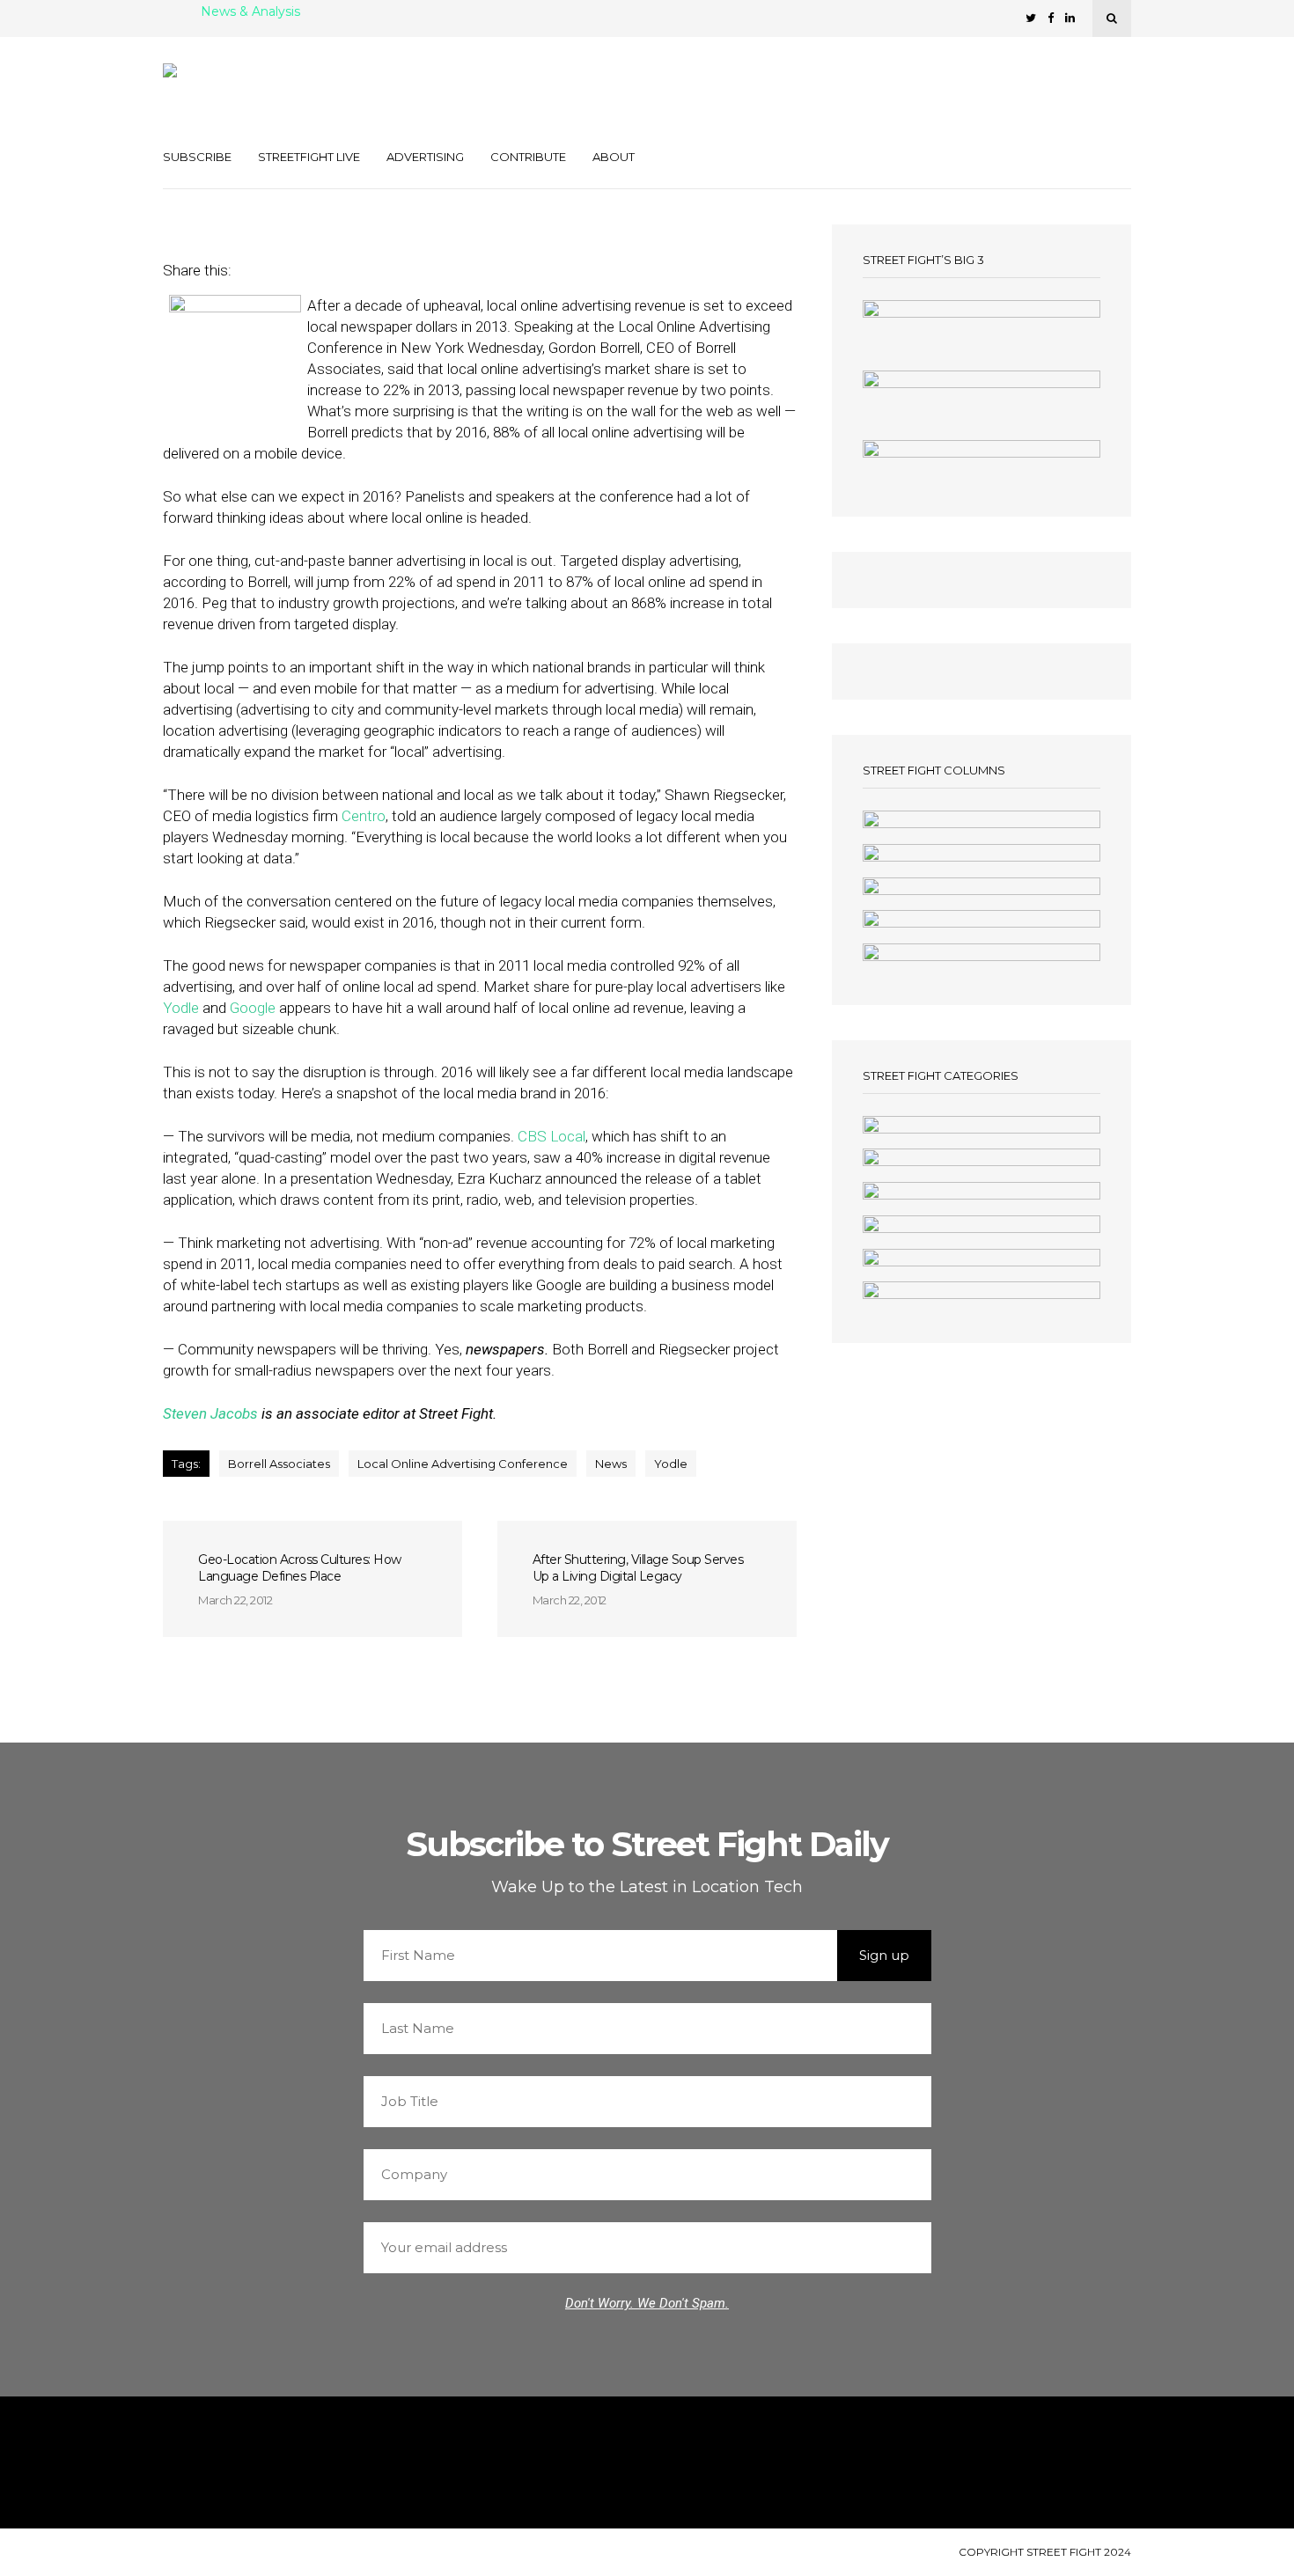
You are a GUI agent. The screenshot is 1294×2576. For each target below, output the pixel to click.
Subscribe (197, 157)
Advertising (425, 157)
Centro (364, 816)
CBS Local (551, 1136)
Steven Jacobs (210, 1413)
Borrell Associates (279, 1464)
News (611, 1464)
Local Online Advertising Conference (463, 1464)
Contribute (528, 157)
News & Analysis (250, 12)
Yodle (181, 1008)
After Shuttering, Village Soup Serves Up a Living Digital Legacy (638, 1568)
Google (253, 1008)
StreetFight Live (309, 157)
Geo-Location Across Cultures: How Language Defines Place (300, 1568)
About (614, 157)
